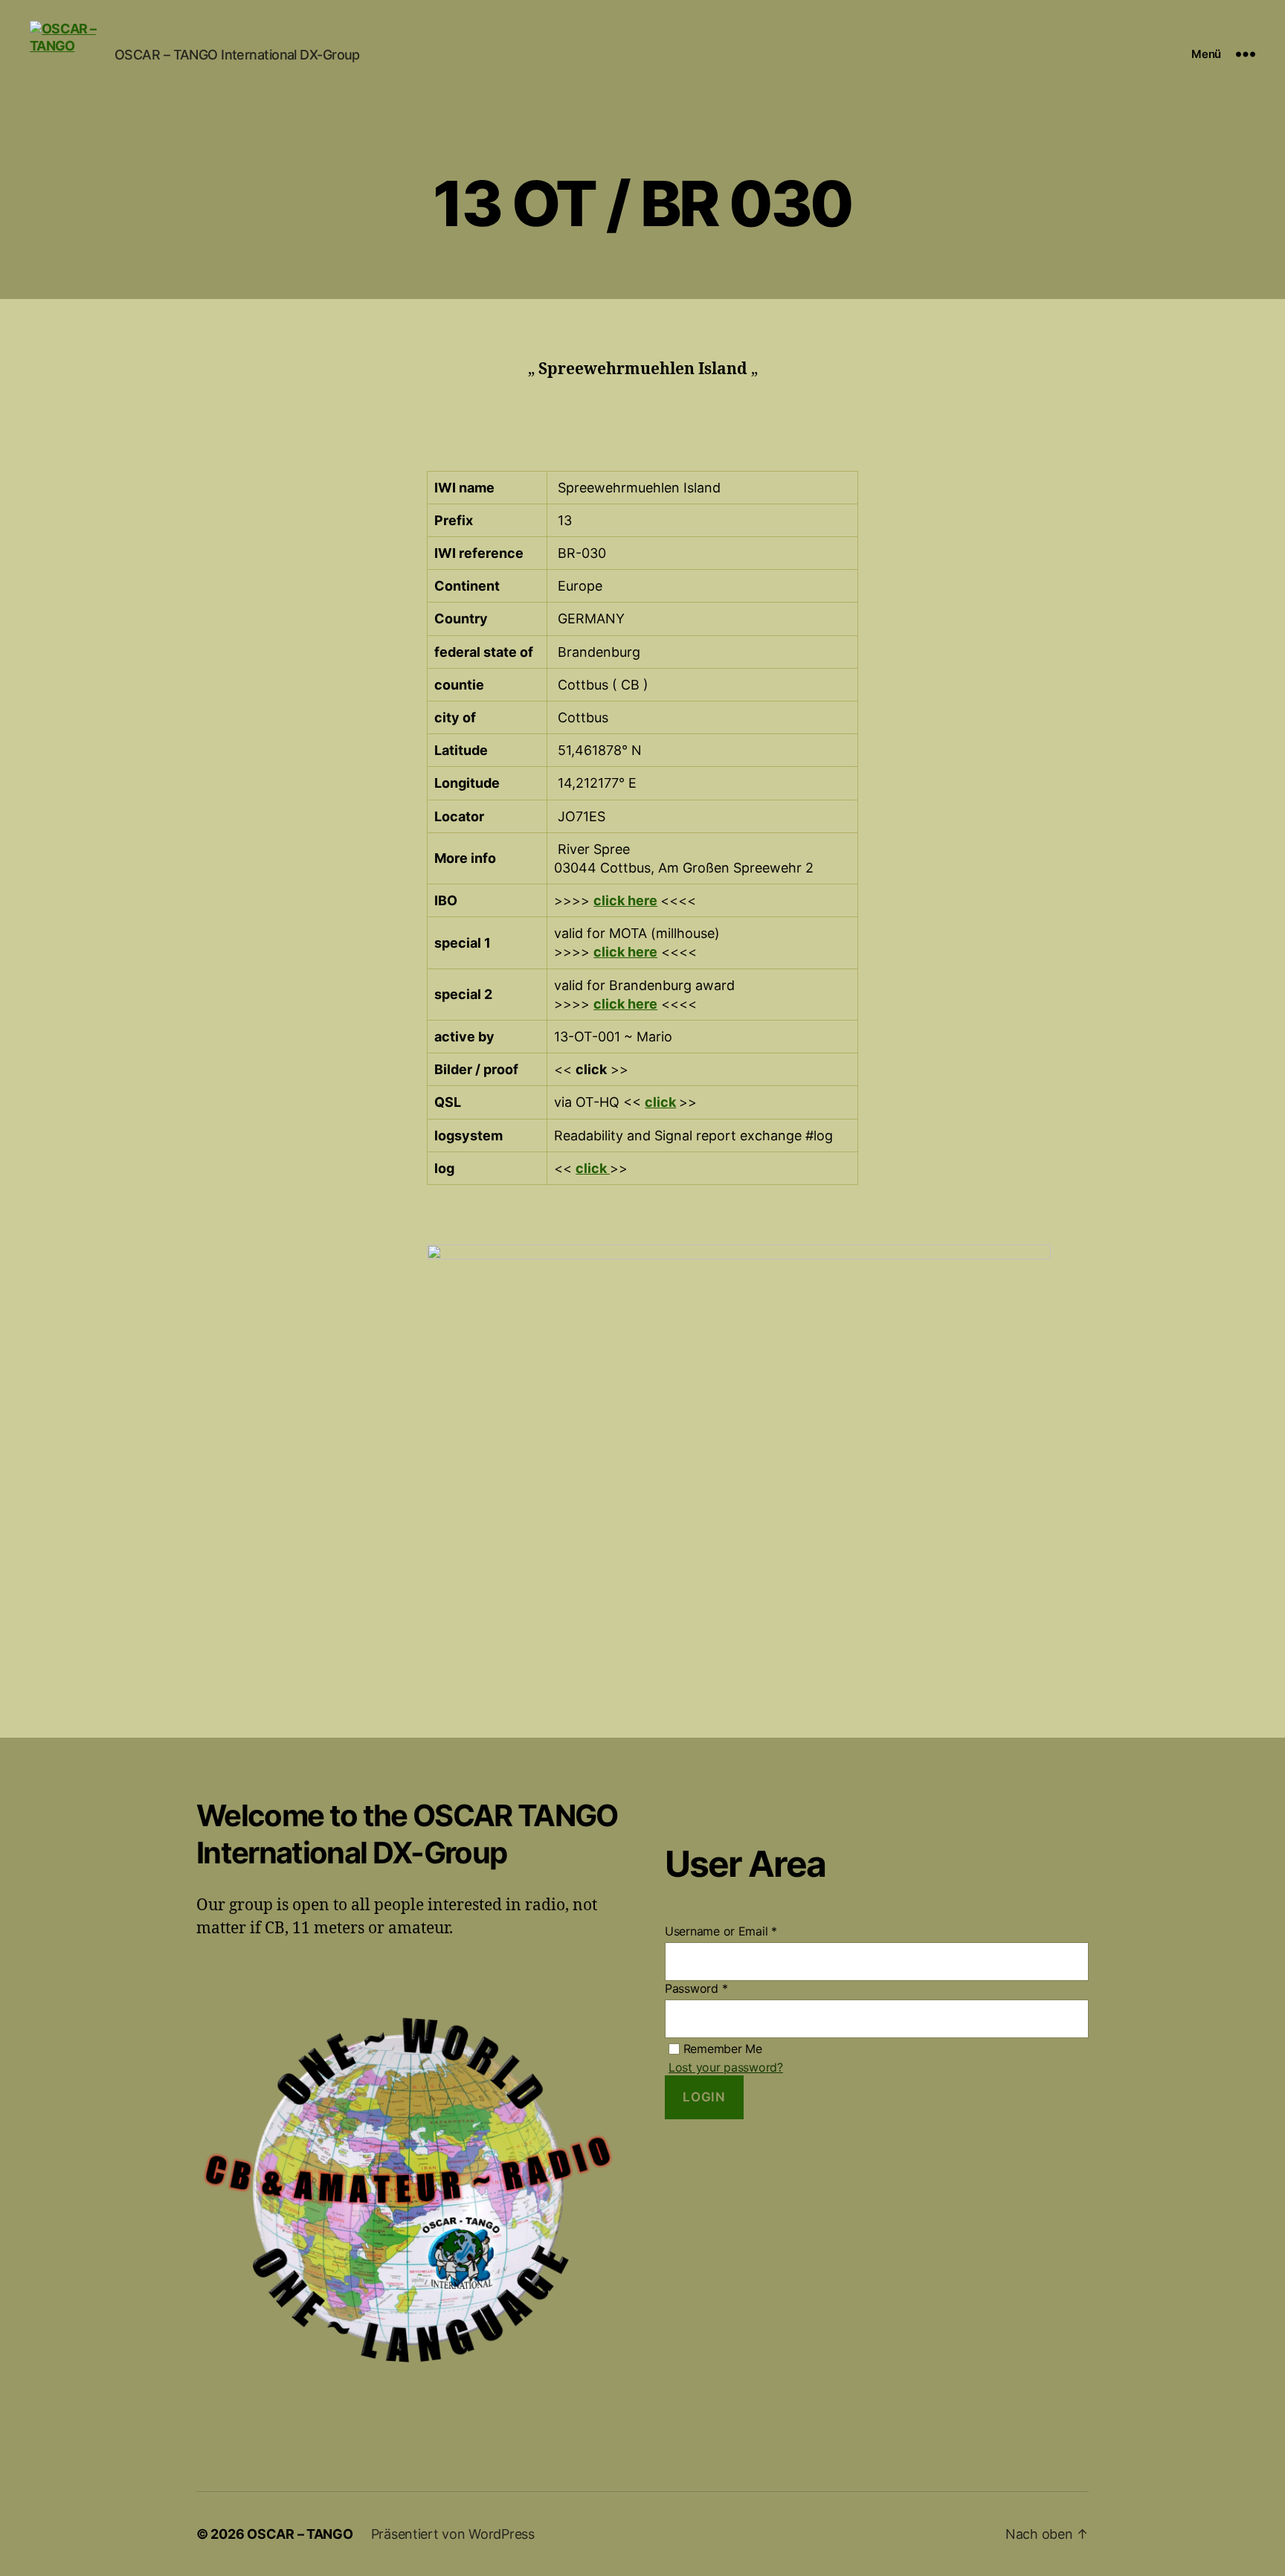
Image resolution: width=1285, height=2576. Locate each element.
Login (704, 2097)
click (660, 1102)
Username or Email (721, 1931)
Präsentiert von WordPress (453, 2534)
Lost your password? (726, 2067)
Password (696, 1988)
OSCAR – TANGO (300, 2534)
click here (625, 900)
